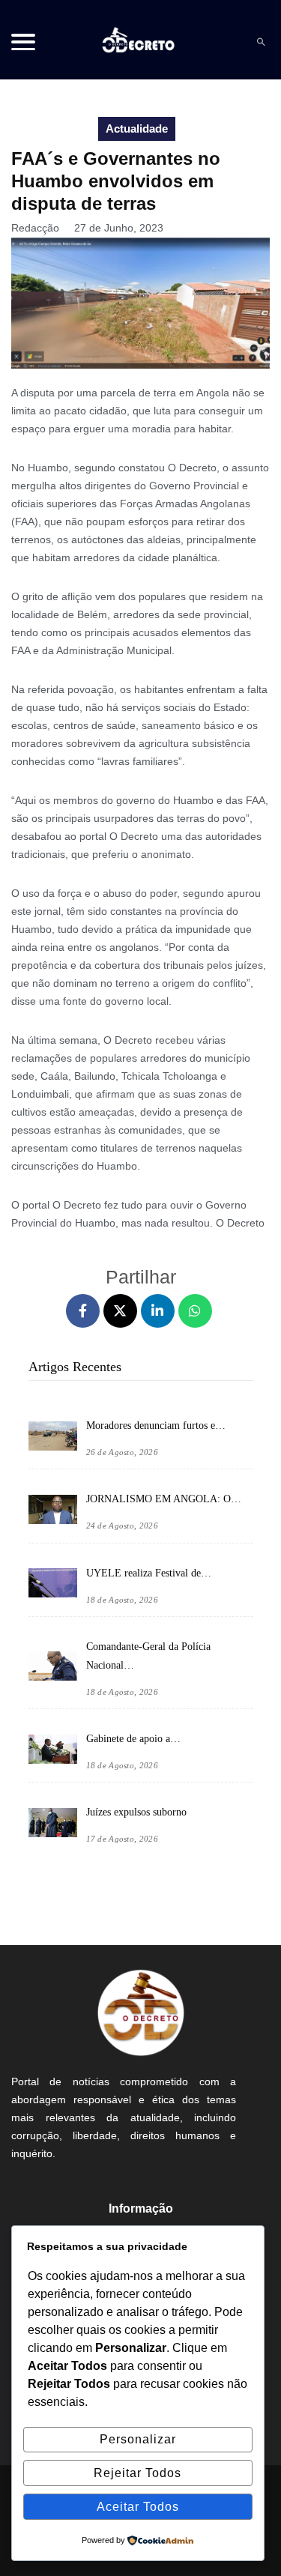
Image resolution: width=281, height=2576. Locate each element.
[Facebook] (83, 1311)
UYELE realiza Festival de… (149, 1573)
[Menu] (23, 42)
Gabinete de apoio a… (133, 1739)
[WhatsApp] (195, 1311)
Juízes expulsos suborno (136, 1812)
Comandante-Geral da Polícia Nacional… (148, 1656)
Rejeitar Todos (138, 2473)
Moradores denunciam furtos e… (156, 1425)
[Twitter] (120, 1311)
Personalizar (138, 2439)
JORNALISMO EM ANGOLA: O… (164, 1499)
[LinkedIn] (158, 1311)
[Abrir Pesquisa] (261, 42)
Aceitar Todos (138, 2507)
